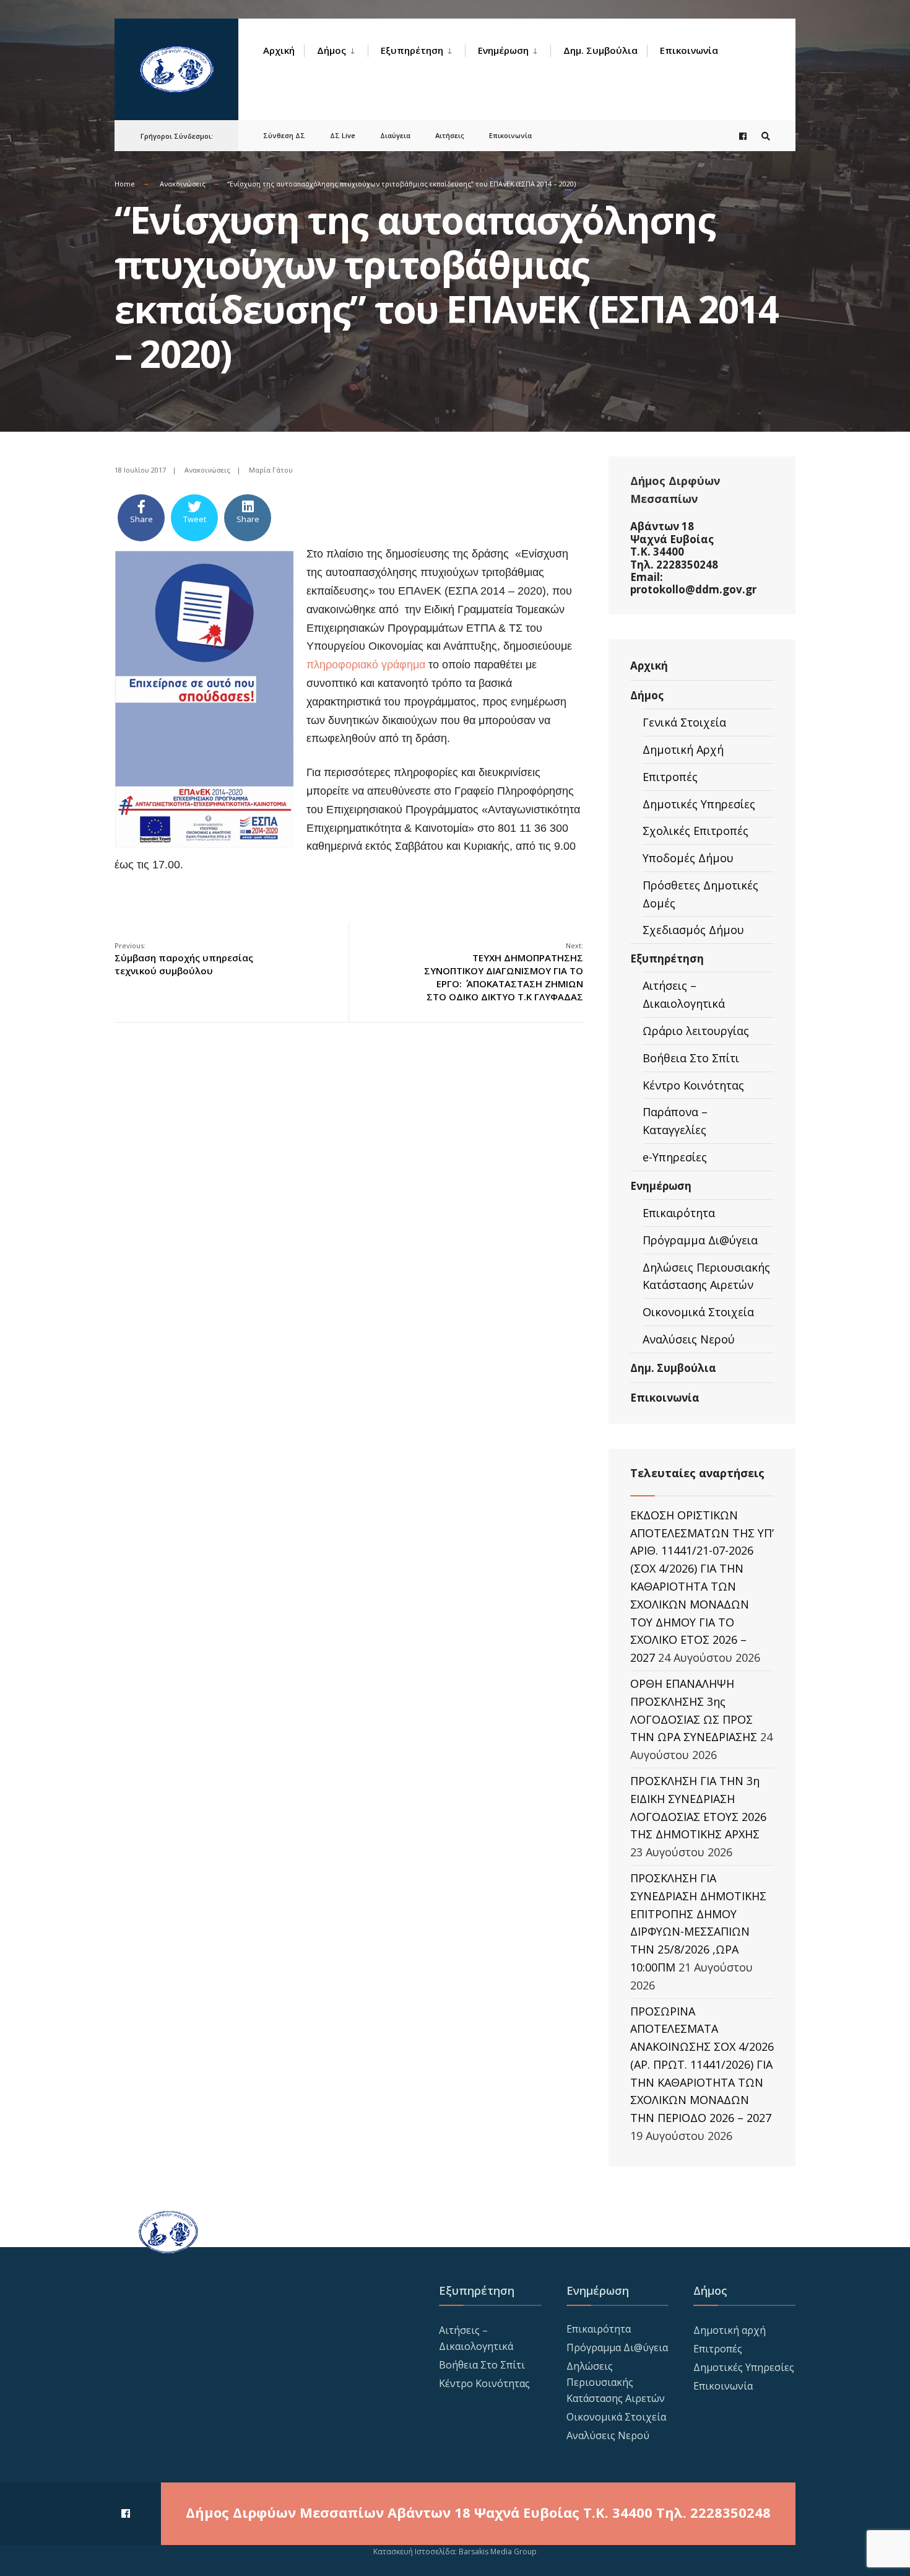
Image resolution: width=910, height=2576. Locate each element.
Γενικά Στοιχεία (684, 722)
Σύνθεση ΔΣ (284, 135)
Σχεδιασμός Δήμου (693, 930)
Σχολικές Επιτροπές (695, 831)
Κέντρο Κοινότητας (693, 1085)
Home (125, 184)
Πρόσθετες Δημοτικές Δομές (700, 894)
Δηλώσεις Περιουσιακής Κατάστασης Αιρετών (706, 1276)
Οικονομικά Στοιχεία (698, 1312)
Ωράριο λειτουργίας (696, 1031)
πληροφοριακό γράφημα (366, 665)
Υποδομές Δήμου (688, 858)
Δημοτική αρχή (730, 2330)
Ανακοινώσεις (183, 184)
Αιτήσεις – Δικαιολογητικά (684, 994)
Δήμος (331, 50)
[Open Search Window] (766, 136)
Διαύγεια (395, 135)
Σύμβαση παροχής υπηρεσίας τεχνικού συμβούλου (184, 959)
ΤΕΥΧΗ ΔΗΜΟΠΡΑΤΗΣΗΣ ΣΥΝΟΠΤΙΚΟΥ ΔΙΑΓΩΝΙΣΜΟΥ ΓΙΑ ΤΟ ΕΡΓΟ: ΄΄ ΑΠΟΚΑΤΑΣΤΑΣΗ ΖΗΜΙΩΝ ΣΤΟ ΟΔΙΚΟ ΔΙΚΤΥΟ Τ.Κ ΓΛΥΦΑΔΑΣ (504, 972)
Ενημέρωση (503, 50)
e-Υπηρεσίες (675, 1157)
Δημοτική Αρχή (683, 749)
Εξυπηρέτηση (412, 50)
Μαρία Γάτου (271, 470)
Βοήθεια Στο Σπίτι (691, 1058)
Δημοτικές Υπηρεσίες (699, 804)
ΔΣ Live (343, 135)
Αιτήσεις (450, 135)
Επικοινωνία (689, 50)
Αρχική (279, 50)
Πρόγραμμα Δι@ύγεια (700, 1240)
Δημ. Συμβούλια (600, 50)
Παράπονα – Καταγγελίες (675, 1121)
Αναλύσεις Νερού (689, 1339)
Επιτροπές (670, 777)
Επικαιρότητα (679, 1213)
